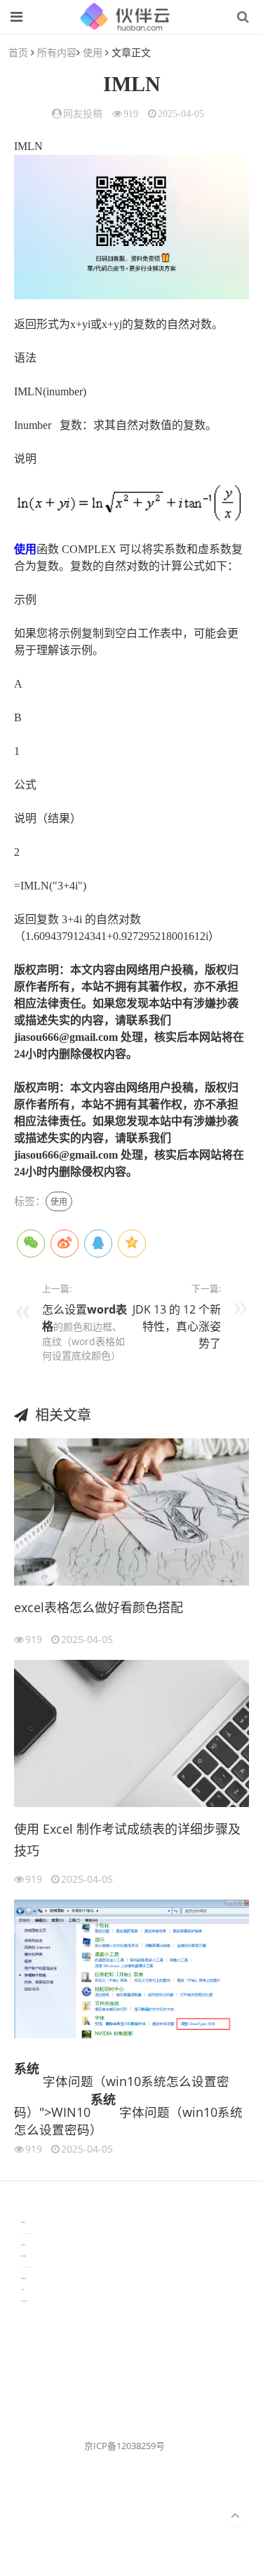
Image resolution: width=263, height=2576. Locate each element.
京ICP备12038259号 (124, 2446)
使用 (93, 52)
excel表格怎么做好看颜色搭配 (99, 1607)
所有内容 (57, 52)
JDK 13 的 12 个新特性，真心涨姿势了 (177, 1326)
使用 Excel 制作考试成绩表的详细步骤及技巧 (127, 1840)
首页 (18, 52)
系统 (27, 2069)
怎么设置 (65, 1309)
